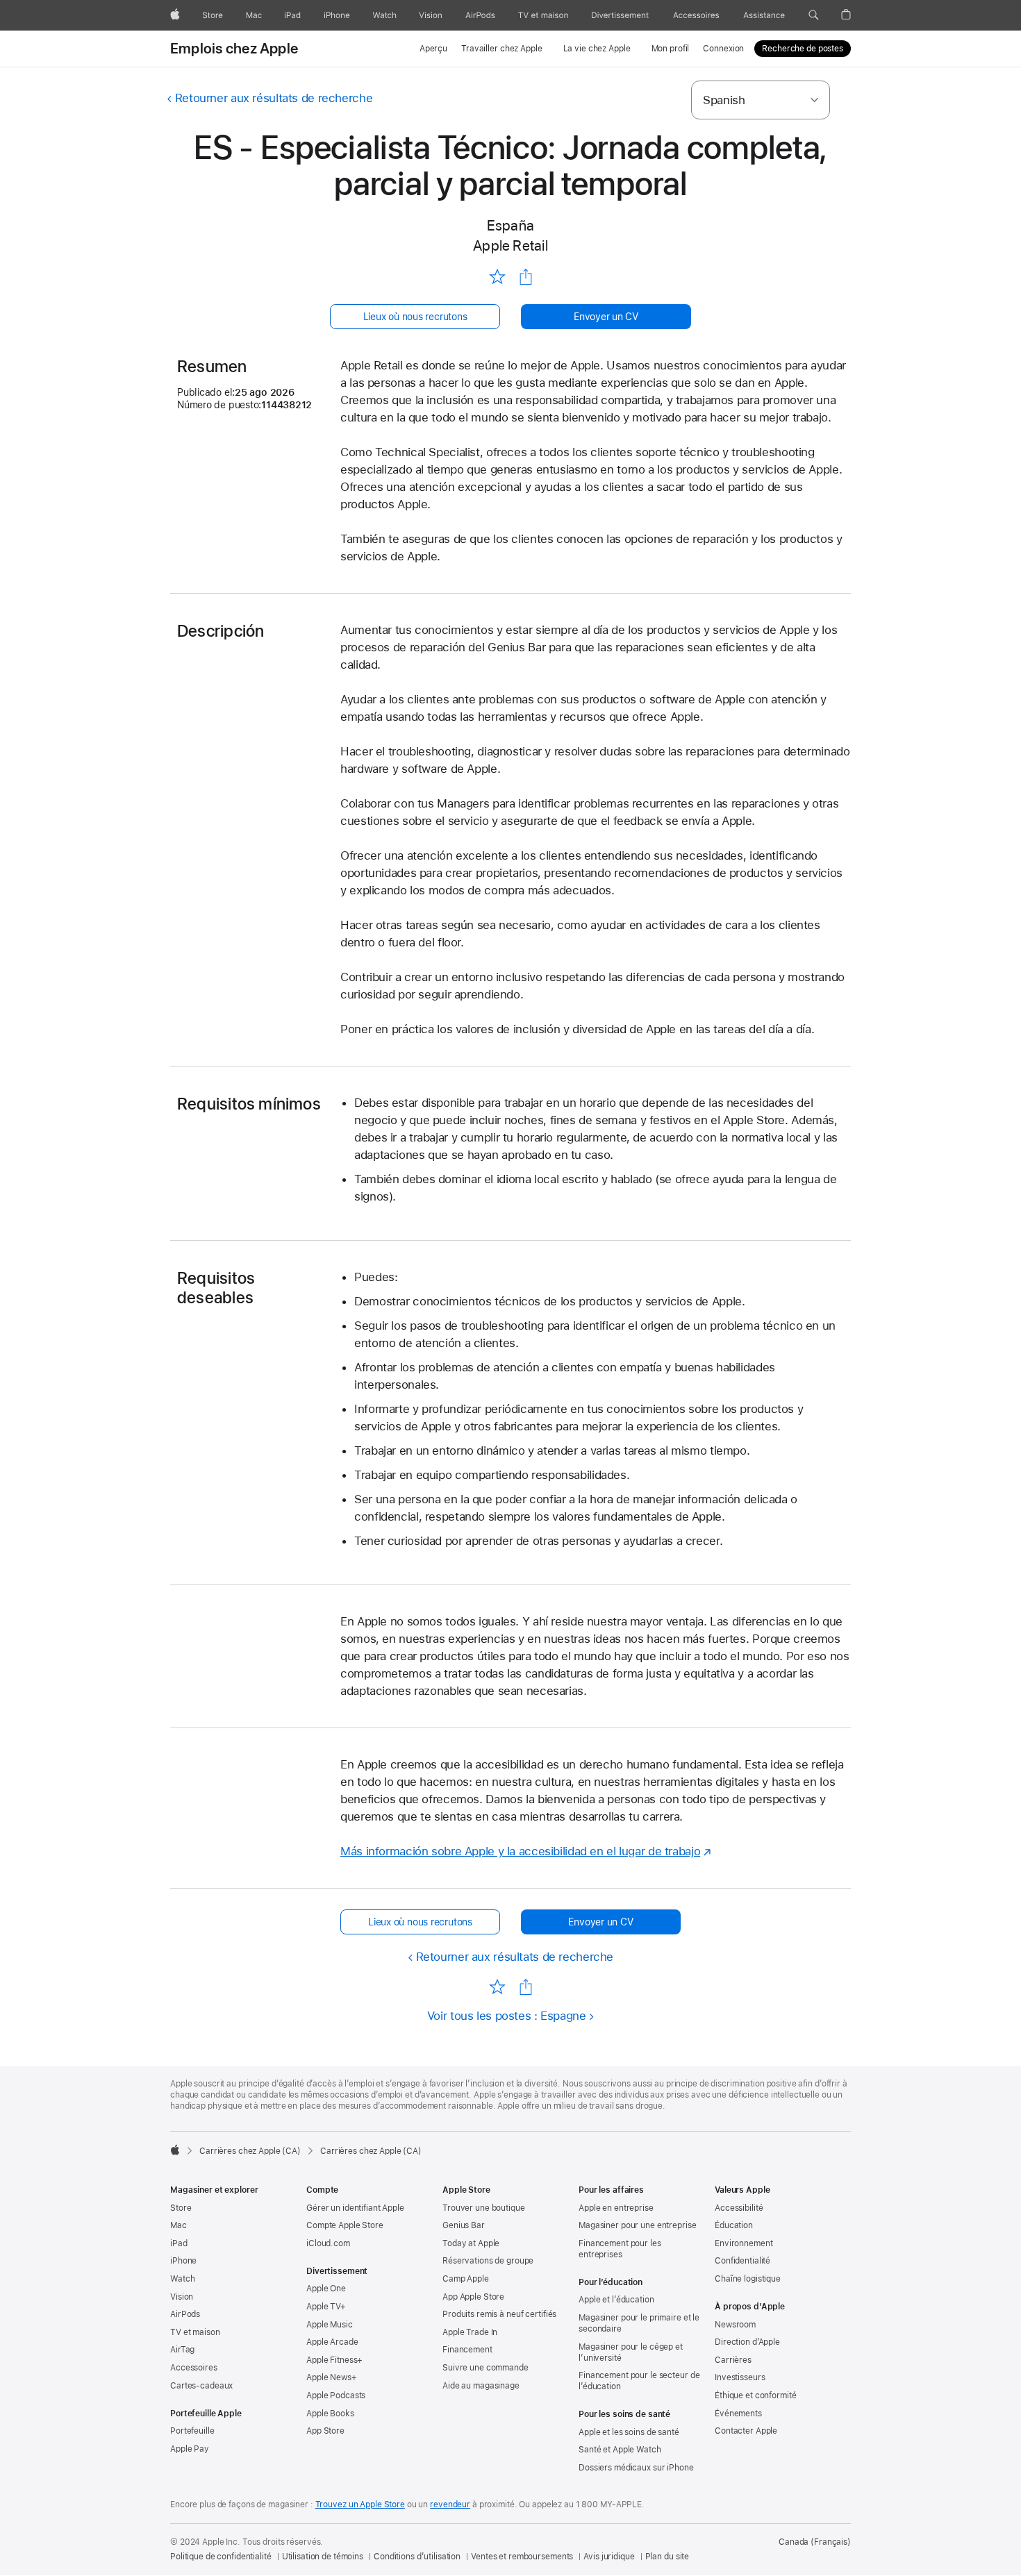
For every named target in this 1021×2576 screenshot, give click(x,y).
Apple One (326, 2289)
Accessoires (194, 2368)
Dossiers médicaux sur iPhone (636, 2468)
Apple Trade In (470, 2332)
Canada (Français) (815, 2542)
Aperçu (433, 49)
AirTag (182, 2350)
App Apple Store (473, 2297)
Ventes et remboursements (522, 2557)
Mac (179, 2225)
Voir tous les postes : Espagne (507, 2016)
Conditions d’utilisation (417, 2557)
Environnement (744, 2243)
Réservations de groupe (488, 2261)
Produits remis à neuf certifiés (499, 2314)
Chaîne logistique (748, 2279)
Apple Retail (510, 245)
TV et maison (195, 2332)
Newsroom (735, 2325)
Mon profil (671, 49)
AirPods (185, 2314)
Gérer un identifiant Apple (355, 2208)
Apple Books (330, 2414)
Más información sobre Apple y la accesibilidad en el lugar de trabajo (520, 1851)
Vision (182, 2297)
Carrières (733, 2360)
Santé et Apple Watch (620, 2450)
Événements (738, 2414)
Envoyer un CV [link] (606, 317)
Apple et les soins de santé (629, 2432)
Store (181, 2208)
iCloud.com (328, 2243)
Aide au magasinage (481, 2386)
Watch (182, 2279)
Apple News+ (332, 2377)
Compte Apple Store (345, 2225)
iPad (179, 2243)
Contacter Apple (746, 2431)
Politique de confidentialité (221, 2557)
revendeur (450, 2504)
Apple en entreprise (616, 2208)
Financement (467, 2350)
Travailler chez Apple (501, 49)
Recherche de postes (803, 49)
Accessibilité (739, 2208)
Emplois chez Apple (234, 49)
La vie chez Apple (597, 49)
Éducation (734, 2225)
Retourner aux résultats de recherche (274, 98)
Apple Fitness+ (334, 2360)
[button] (814, 15)
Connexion (723, 49)
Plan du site (667, 2557)
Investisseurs (740, 2377)
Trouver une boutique (484, 2208)
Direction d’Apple (747, 2342)
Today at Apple (471, 2243)
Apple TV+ (326, 2307)
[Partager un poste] (526, 277)
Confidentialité (742, 2261)
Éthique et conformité (755, 2395)
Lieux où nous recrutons (415, 317)
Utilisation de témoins (323, 2557)
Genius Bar (464, 2225)
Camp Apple (466, 2279)
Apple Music (330, 2325)
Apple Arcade (332, 2342)
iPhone (183, 2261)
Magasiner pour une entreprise (638, 2225)
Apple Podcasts (336, 2395)
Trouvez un (360, 2504)
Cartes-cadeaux (201, 2386)
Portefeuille (192, 2431)
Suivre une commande (485, 2368)
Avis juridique (609, 2557)
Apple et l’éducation (616, 2300)
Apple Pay (190, 2449)
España (510, 225)
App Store (325, 2431)
